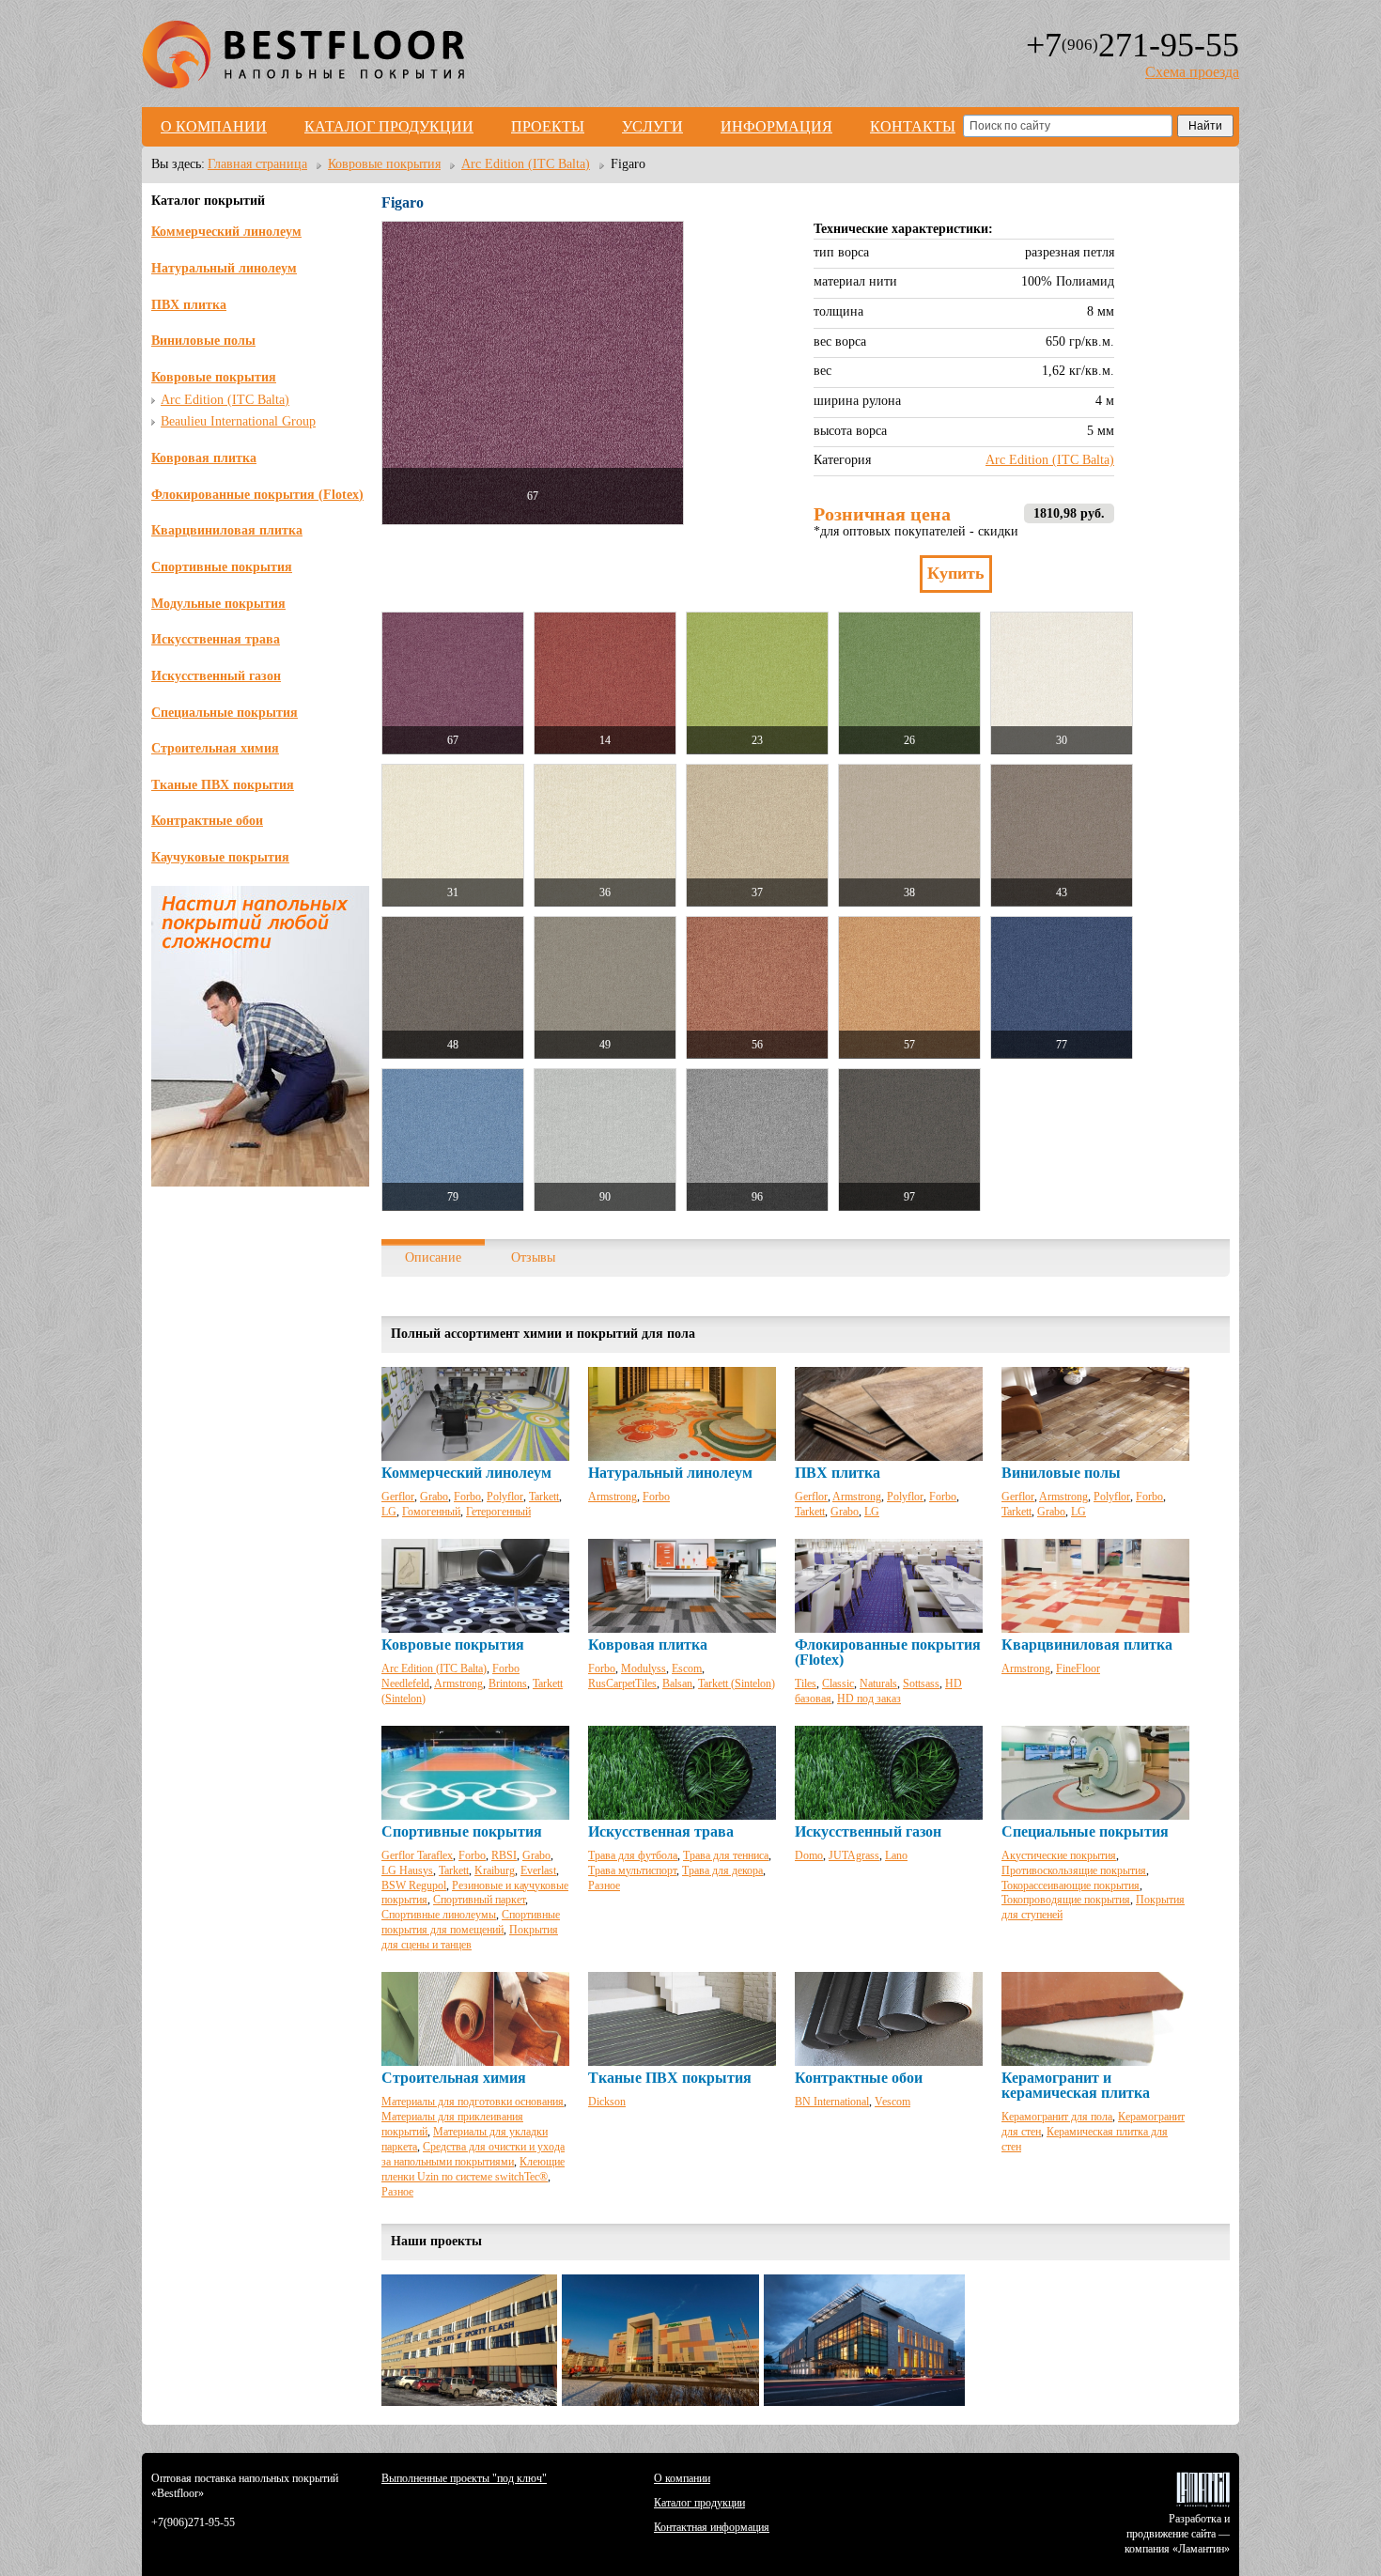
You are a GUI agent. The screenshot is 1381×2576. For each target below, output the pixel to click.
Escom (687, 1668)
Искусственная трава (216, 639)
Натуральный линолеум (224, 268)
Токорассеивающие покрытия (1071, 1885)
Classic (838, 1684)
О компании (214, 126)
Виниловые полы (203, 341)
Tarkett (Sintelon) (737, 1684)
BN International (832, 2102)
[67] (533, 373)
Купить (956, 573)
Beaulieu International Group (238, 421)
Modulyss (644, 1668)
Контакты (913, 126)
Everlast (538, 1870)
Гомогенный (431, 1512)
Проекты (548, 126)
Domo (809, 1855)
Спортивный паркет (479, 1900)
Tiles (806, 1684)
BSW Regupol (414, 1885)
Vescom (892, 2102)
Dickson (607, 2102)
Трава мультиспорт (632, 1870)
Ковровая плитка (204, 458)
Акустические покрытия (1059, 1855)
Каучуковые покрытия (220, 857)
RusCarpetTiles (622, 1684)
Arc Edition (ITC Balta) (225, 400)
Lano (896, 1855)
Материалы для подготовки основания (473, 2102)
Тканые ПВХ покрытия (223, 785)
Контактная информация (712, 2527)
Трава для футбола (633, 1855)
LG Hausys (407, 1870)
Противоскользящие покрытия (1074, 1870)
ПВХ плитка (189, 305)
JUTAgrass (854, 1855)
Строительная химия (215, 748)
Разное (604, 1885)
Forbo (467, 1497)
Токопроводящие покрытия (1066, 1900)
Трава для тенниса (726, 1855)
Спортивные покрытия (222, 567)
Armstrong (613, 1497)
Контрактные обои (207, 821)
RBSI (504, 1855)
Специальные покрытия (225, 713)
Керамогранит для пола (1057, 2117)
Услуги (652, 126)
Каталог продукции (389, 126)
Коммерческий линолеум (226, 232)
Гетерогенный (498, 1512)
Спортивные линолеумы (439, 1915)
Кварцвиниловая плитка (227, 530)
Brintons (508, 1684)
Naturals (878, 1684)
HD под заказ (869, 1699)
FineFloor (1078, 1668)
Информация (776, 126)
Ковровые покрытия (214, 377)
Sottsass (921, 1684)
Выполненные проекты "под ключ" (464, 2478)
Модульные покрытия (218, 604)
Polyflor (505, 1497)
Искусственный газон (216, 676)
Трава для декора (722, 1870)
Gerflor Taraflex (417, 1855)
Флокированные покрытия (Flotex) (257, 495)
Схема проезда (1192, 72)
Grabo (434, 1497)
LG (389, 1512)
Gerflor (398, 1497)
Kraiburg (495, 1870)
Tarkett (544, 1497)
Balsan (677, 1684)
